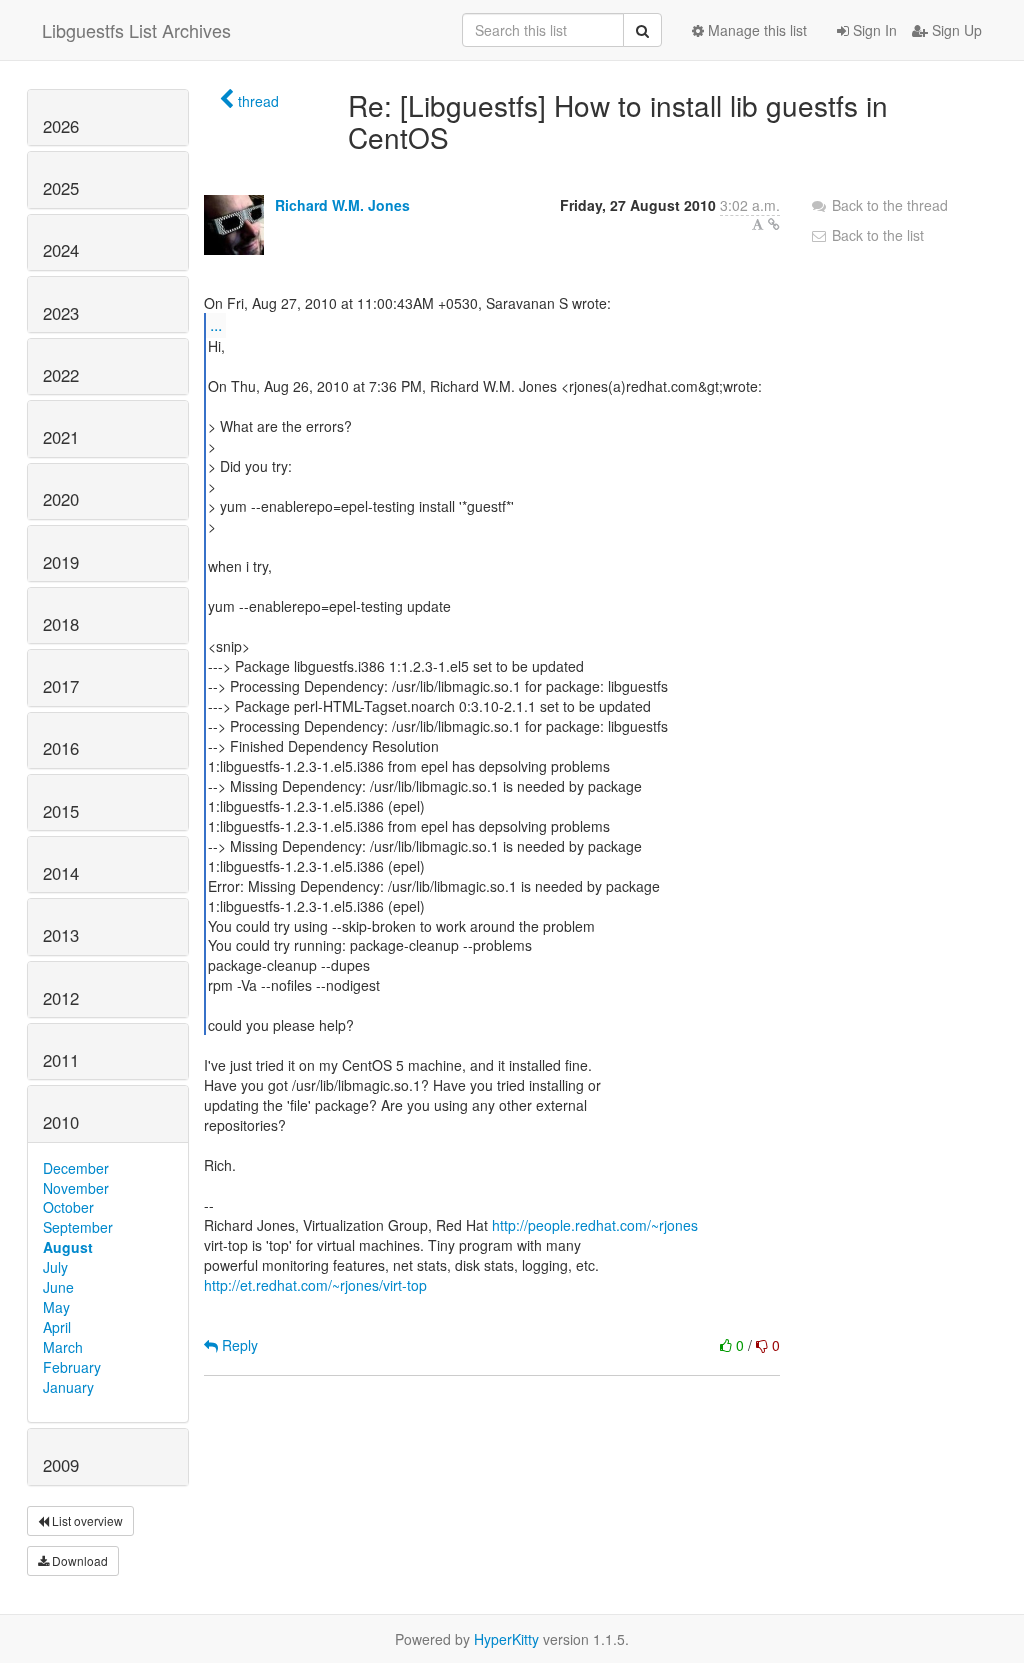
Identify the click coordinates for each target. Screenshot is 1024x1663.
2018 (61, 624)
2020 (61, 499)
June (58, 1287)
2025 (61, 188)
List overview (86, 1520)
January (68, 1387)
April (57, 1327)
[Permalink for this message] (774, 224)
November (76, 1188)
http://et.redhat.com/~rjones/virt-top (315, 1285)
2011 (61, 1060)
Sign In (873, 30)
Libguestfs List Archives (136, 30)
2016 (61, 748)
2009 (61, 1465)
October (68, 1207)
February (72, 1367)
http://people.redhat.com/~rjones (595, 1225)
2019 (61, 562)
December (76, 1168)
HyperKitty (506, 1639)
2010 (61, 1122)
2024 (61, 250)
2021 (61, 437)
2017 (61, 686)
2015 (61, 811)
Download (78, 1560)
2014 (61, 873)
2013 (61, 935)
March (63, 1347)
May (56, 1307)
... (216, 324)
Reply (238, 1345)
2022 (61, 375)
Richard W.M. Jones (342, 205)
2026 (61, 126)
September (78, 1227)
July (55, 1267)
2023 (61, 313)
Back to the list (876, 235)
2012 (61, 998)
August (68, 1247)
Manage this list (755, 30)
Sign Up (955, 30)
